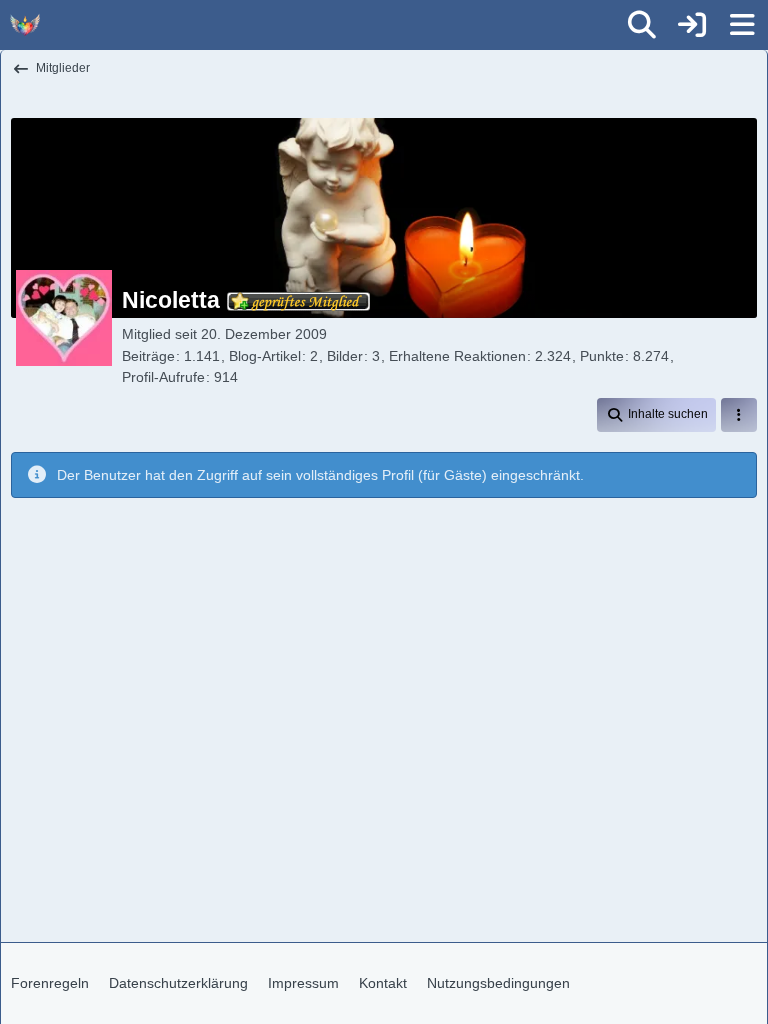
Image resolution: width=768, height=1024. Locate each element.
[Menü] (742, 25)
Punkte (602, 356)
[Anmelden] (692, 25)
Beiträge (148, 356)
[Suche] (642, 25)
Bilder (345, 356)
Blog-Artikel (265, 356)
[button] (656, 415)
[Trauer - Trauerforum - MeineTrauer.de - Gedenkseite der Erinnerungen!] (25, 25)
